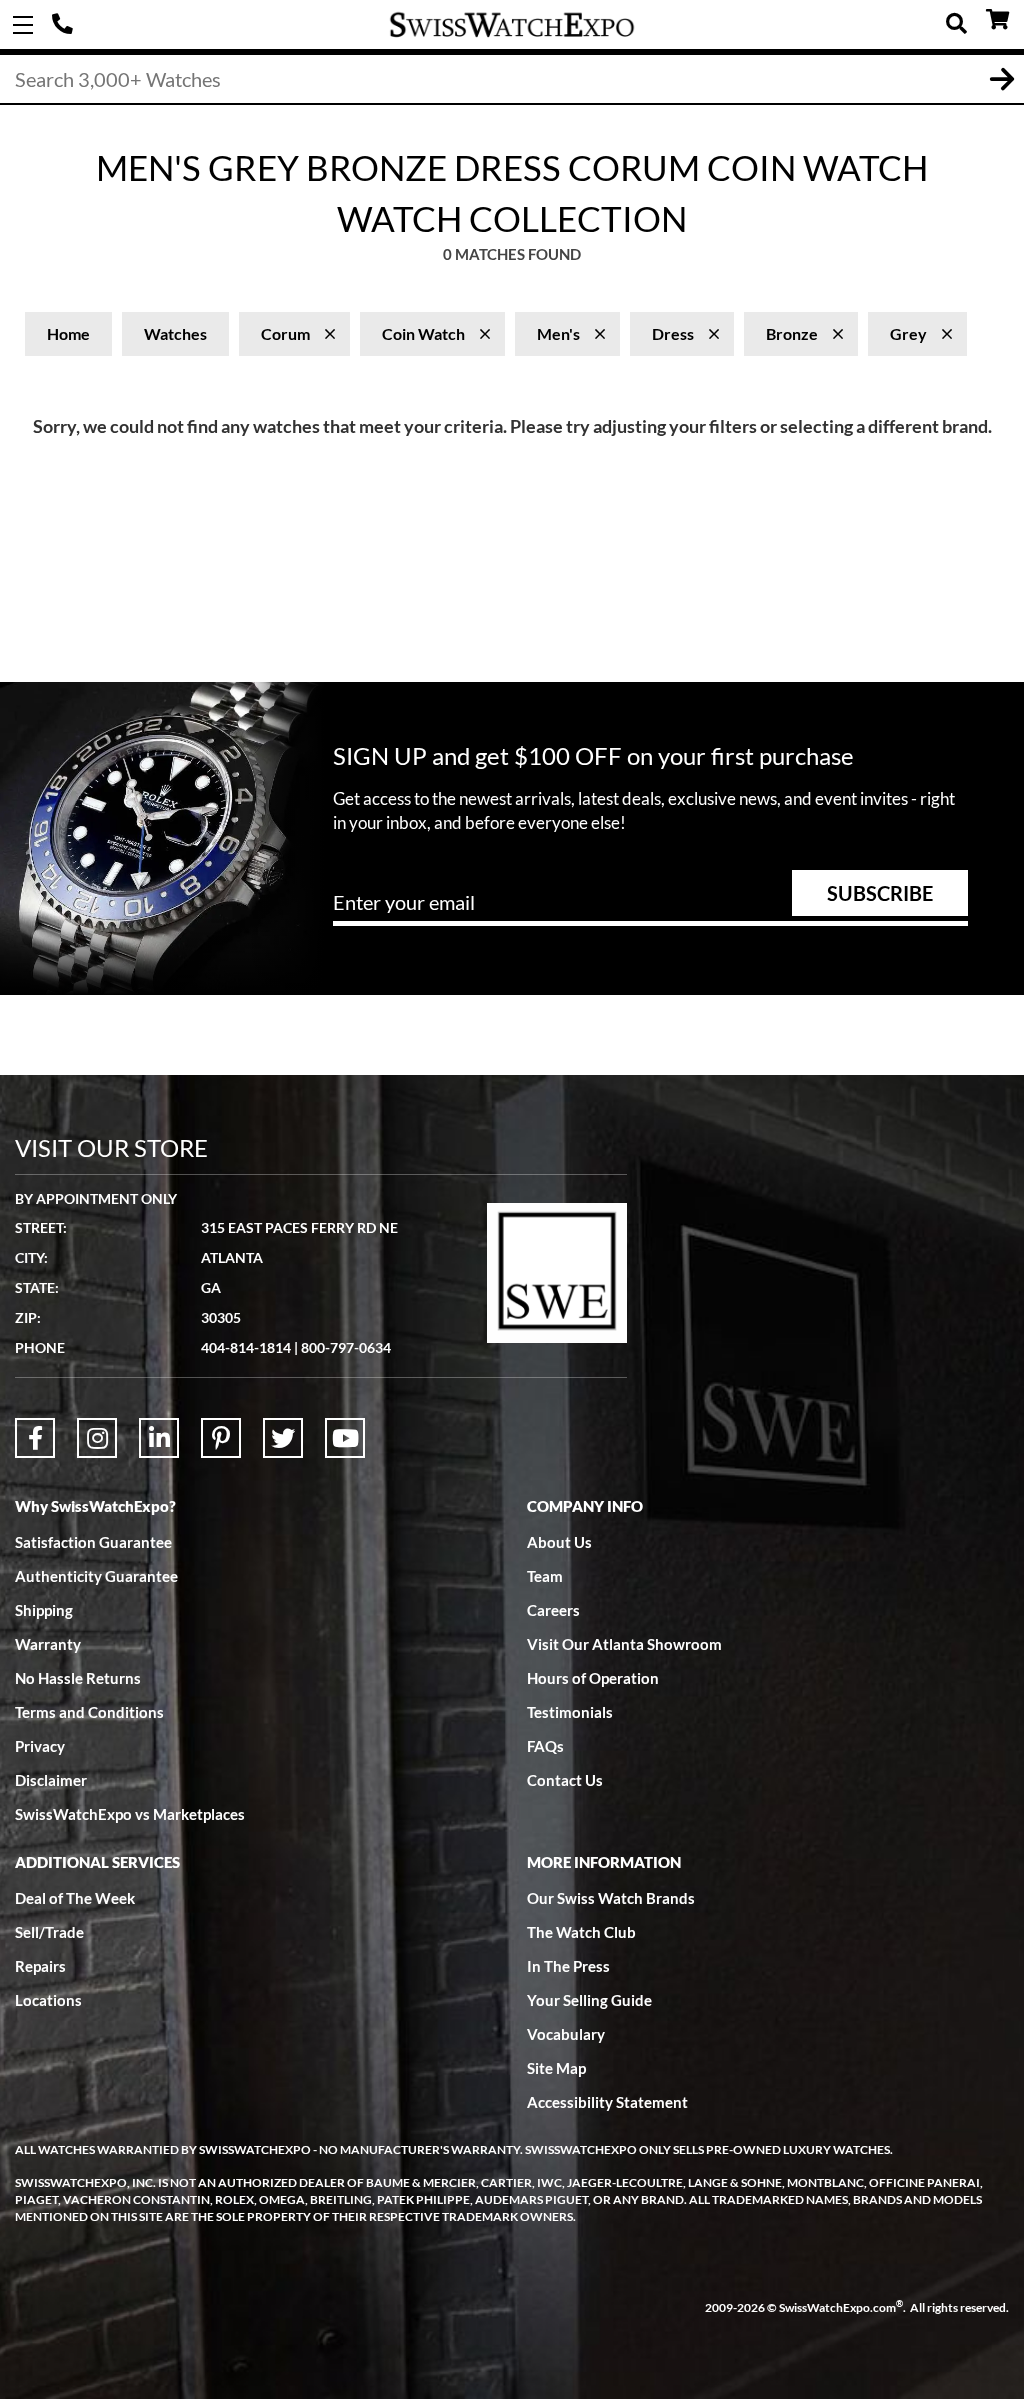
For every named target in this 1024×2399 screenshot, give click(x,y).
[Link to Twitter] (283, 1438)
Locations (48, 2000)
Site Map (556, 2068)
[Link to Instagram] (97, 1438)
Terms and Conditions (89, 1712)
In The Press (568, 1966)
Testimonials (570, 1712)
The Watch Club (581, 1932)
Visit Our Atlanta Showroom (624, 1644)
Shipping (44, 1610)
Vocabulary (566, 2034)
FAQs (545, 1746)
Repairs (40, 1966)
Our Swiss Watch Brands (611, 1898)
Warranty (48, 1644)
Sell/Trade (49, 1932)
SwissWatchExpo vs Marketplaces (130, 1814)
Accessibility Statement (607, 2102)
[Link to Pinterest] (221, 1438)
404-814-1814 (65, 25)
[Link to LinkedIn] (159, 1438)
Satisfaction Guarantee (93, 1542)
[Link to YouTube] (345, 1438)
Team (545, 1576)
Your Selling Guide (589, 2000)
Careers (553, 1610)
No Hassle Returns (78, 1678)
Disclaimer (51, 1780)
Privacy (40, 1746)
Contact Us (565, 1780)
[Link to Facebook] (35, 1438)
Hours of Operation (593, 1678)
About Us (559, 1542)
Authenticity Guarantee (96, 1576)
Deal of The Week (75, 1898)
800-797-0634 (346, 1347)
